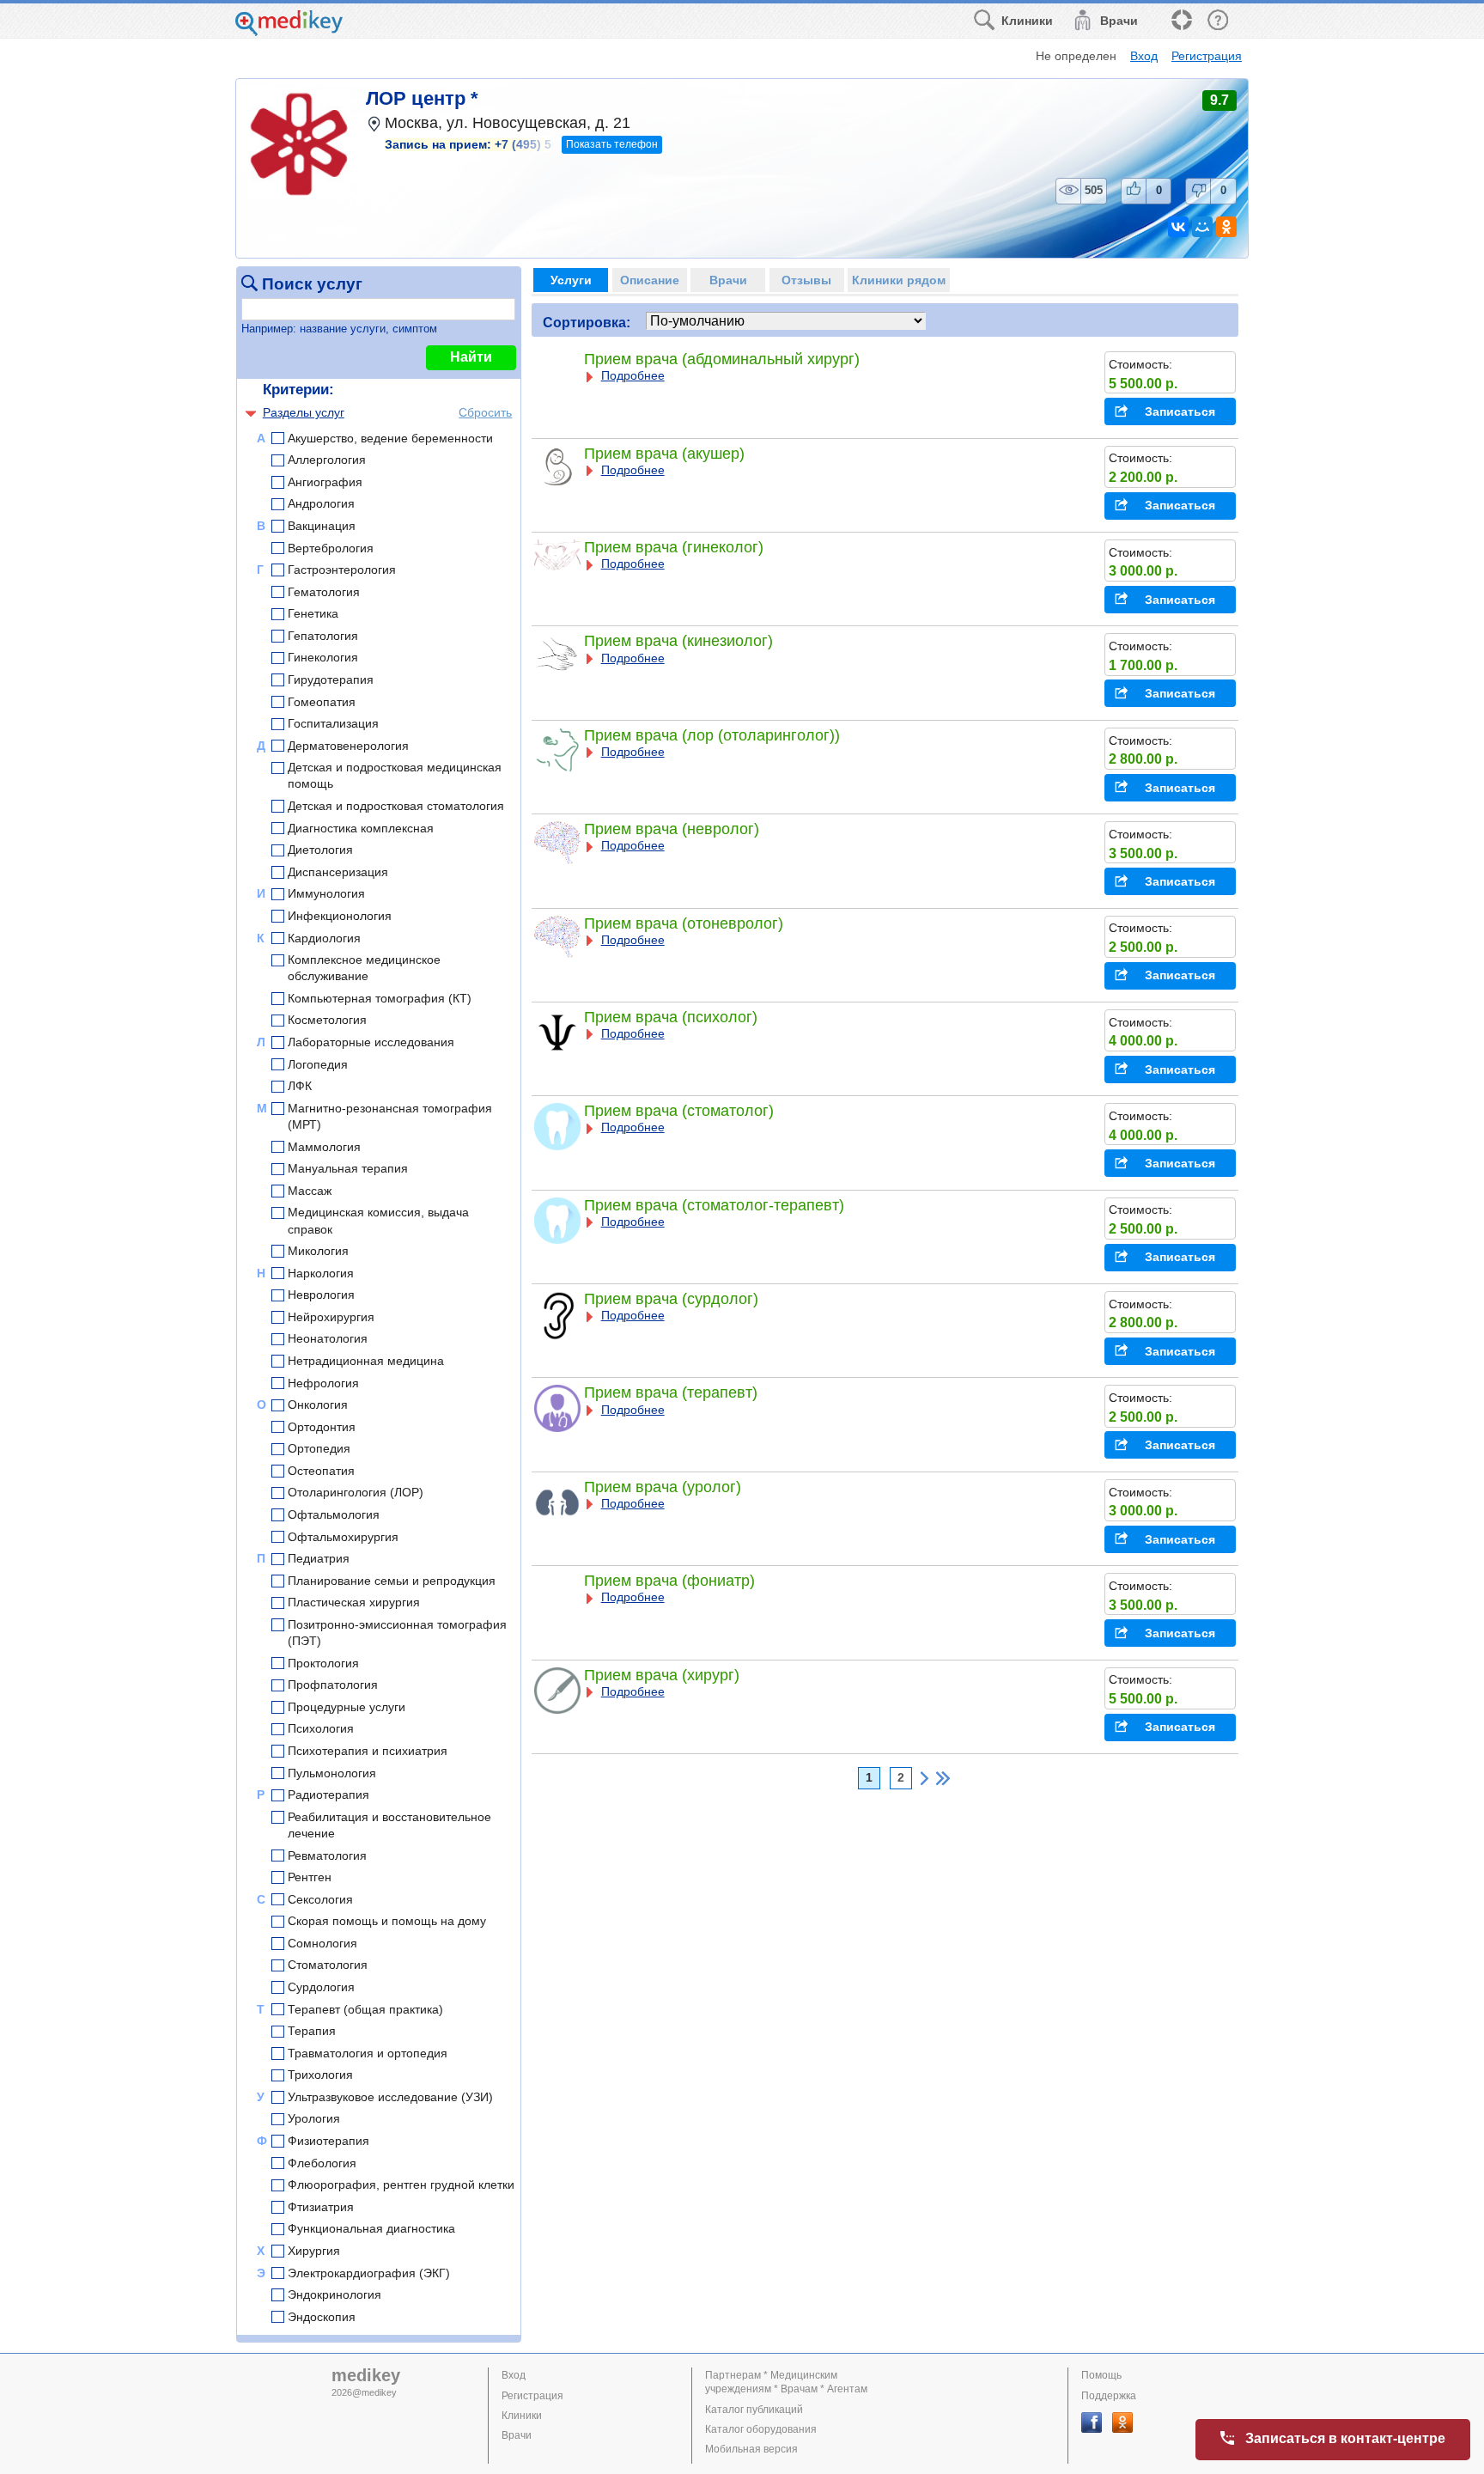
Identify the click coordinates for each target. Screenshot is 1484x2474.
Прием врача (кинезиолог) (678, 641)
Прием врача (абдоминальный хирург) (722, 359)
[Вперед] (924, 1778)
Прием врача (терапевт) (671, 1392)
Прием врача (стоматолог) (679, 1111)
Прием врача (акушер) (664, 454)
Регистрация (1207, 56)
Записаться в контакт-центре (1345, 2438)
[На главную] (289, 31)
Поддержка (1109, 2396)
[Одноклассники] (1226, 227)
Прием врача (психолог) (671, 1017)
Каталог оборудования (761, 2429)
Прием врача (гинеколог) (674, 547)
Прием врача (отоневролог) (684, 923)
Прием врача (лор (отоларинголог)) (712, 735)
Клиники (522, 2416)
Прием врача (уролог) (663, 1487)
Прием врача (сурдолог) (671, 1299)
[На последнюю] (943, 1778)
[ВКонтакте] (1178, 227)
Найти (471, 357)
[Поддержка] (1181, 21)
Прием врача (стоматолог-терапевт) (714, 1205)
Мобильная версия (751, 2449)
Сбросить (485, 412)
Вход (1144, 56)
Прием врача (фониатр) (669, 1581)
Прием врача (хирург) (662, 1675)
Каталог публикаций (754, 2410)
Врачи (517, 2435)
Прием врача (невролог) (672, 829)
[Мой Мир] (1202, 227)
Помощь (1101, 2375)
